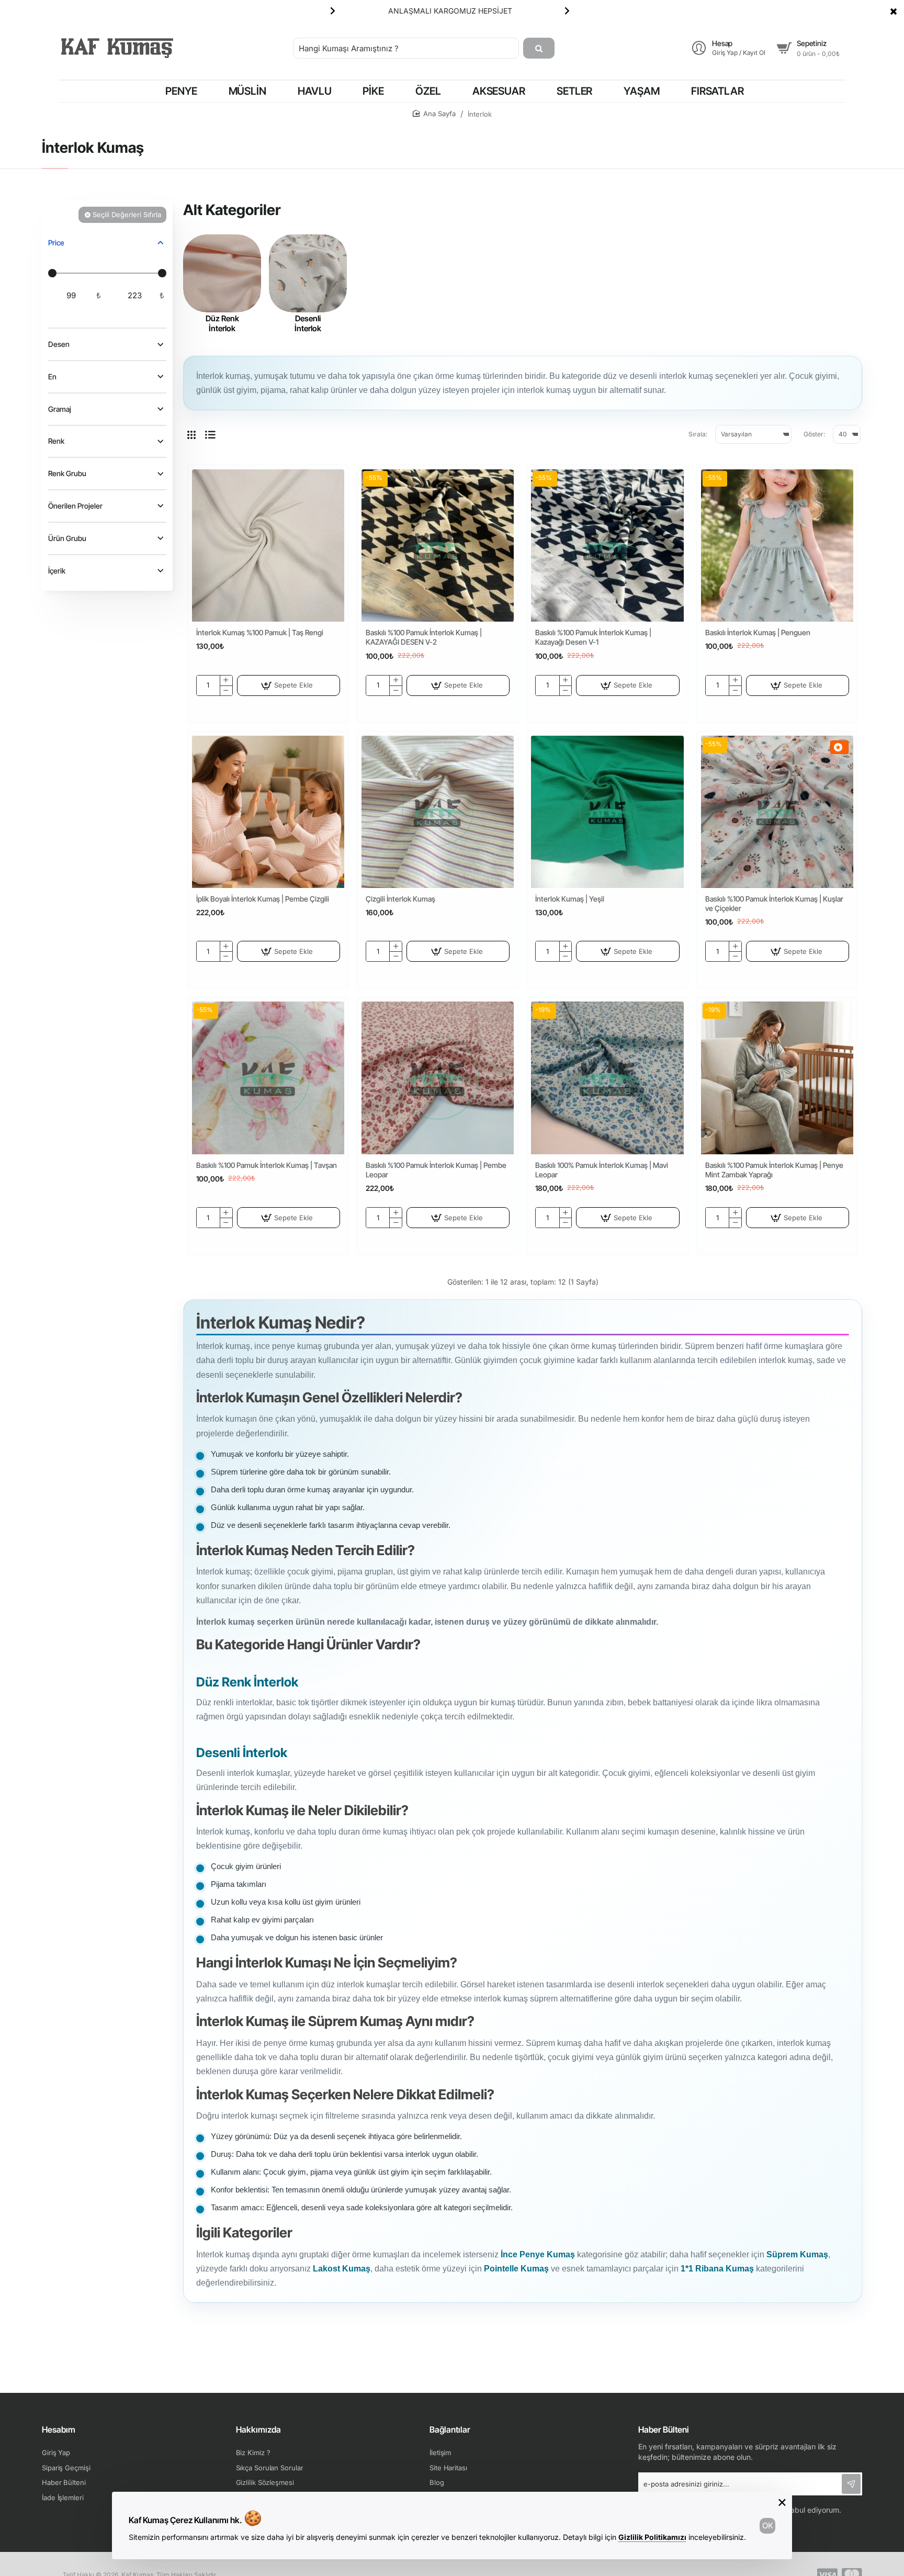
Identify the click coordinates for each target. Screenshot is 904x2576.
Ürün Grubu (67, 538)
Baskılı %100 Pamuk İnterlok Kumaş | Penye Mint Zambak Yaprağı (774, 1170)
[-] (226, 690)
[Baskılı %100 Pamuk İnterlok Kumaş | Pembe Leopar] (438, 1078)
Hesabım (59, 2429)
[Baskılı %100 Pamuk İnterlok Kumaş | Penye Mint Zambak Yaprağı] (777, 1078)
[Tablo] (191, 434)
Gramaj (60, 409)
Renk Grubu (67, 474)
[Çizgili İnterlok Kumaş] (438, 812)
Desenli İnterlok (308, 324)
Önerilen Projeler (75, 506)
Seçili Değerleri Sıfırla (127, 215)
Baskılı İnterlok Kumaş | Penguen (758, 632)
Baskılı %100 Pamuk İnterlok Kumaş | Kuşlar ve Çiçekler (774, 903)
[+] (226, 680)
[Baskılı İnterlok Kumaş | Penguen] (777, 545)
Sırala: (698, 434)
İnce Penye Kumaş (538, 2254)
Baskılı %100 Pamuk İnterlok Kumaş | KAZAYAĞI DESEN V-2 (424, 637)
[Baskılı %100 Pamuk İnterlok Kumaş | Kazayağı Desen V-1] (607, 545)
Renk (56, 441)
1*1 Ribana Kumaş (717, 2269)
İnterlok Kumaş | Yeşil (570, 899)
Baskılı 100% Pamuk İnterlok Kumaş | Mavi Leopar (602, 1170)
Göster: (814, 434)
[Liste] (210, 434)
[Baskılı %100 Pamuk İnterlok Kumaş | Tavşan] (268, 1078)
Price (56, 243)
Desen (59, 345)
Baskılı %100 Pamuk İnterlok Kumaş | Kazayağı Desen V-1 (593, 637)
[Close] (894, 11)
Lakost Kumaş (342, 2269)
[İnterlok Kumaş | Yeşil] (607, 812)
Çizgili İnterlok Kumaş (400, 899)
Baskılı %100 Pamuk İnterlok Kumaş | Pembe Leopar (436, 1170)
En (52, 376)
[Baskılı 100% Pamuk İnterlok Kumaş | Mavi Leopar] (607, 1078)
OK (768, 2526)
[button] (333, 10)
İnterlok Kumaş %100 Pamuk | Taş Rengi (260, 632)
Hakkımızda (258, 2429)
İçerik (57, 571)
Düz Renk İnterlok (222, 324)
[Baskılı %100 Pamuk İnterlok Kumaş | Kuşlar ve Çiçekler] (777, 812)
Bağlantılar (450, 2429)
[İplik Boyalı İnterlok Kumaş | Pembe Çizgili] (268, 812)
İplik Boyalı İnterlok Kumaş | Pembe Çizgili (263, 899)
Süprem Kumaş (797, 2254)
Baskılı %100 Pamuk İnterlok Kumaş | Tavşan (267, 1165)
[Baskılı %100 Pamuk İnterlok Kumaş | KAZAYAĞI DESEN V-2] (438, 545)
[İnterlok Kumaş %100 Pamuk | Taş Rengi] (268, 545)
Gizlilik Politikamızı (652, 2537)
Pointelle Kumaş (516, 2269)
